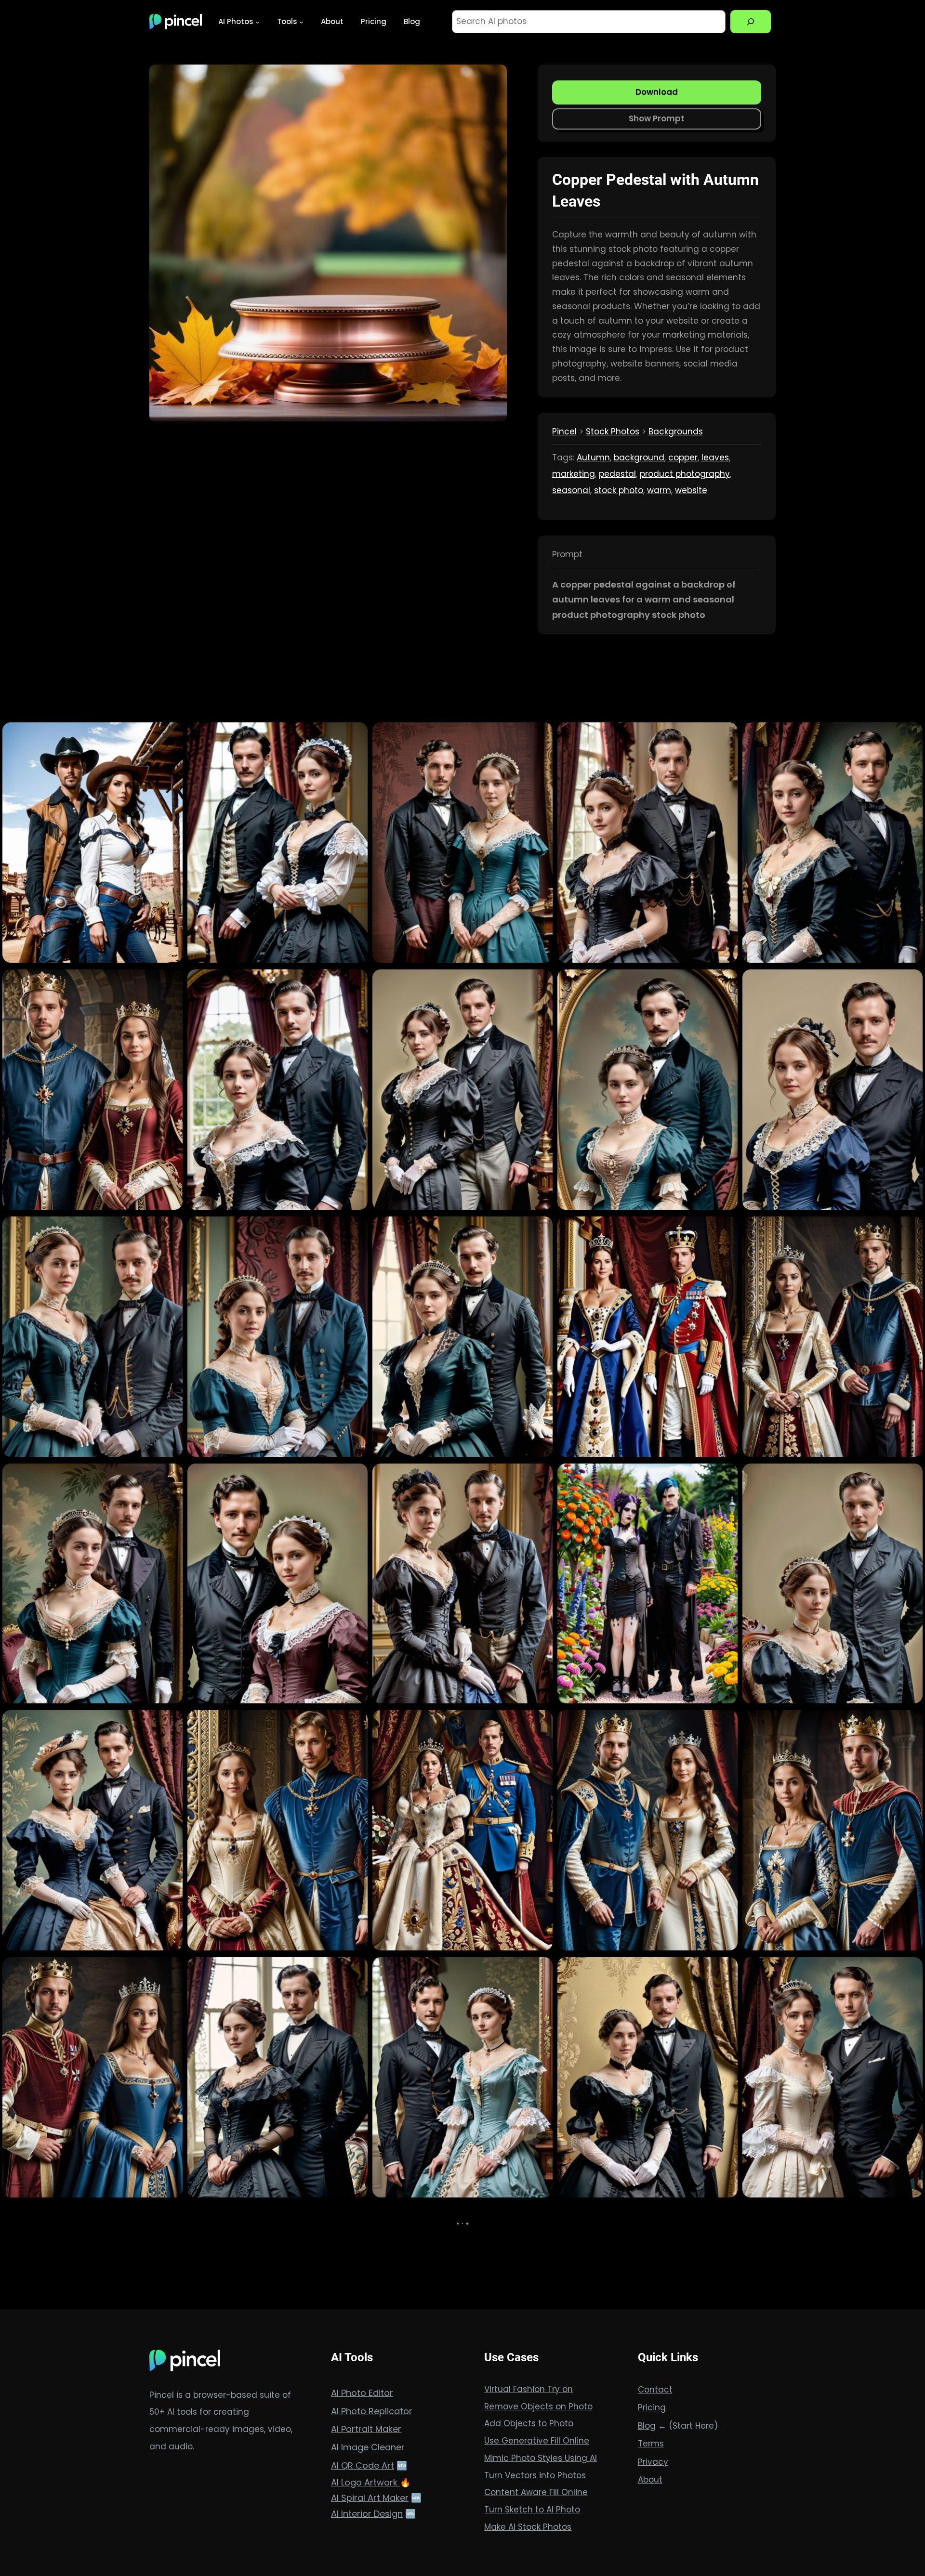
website (691, 490)
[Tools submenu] (301, 21)
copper (683, 458)
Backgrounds (676, 432)
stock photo (619, 490)
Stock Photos (613, 432)
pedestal (617, 474)
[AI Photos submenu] (258, 21)
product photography (685, 474)
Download (657, 92)
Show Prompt (657, 118)
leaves (715, 458)
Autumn (593, 458)
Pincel (564, 432)
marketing (574, 474)
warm (659, 490)
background (639, 458)
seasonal (571, 490)
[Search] (751, 22)
